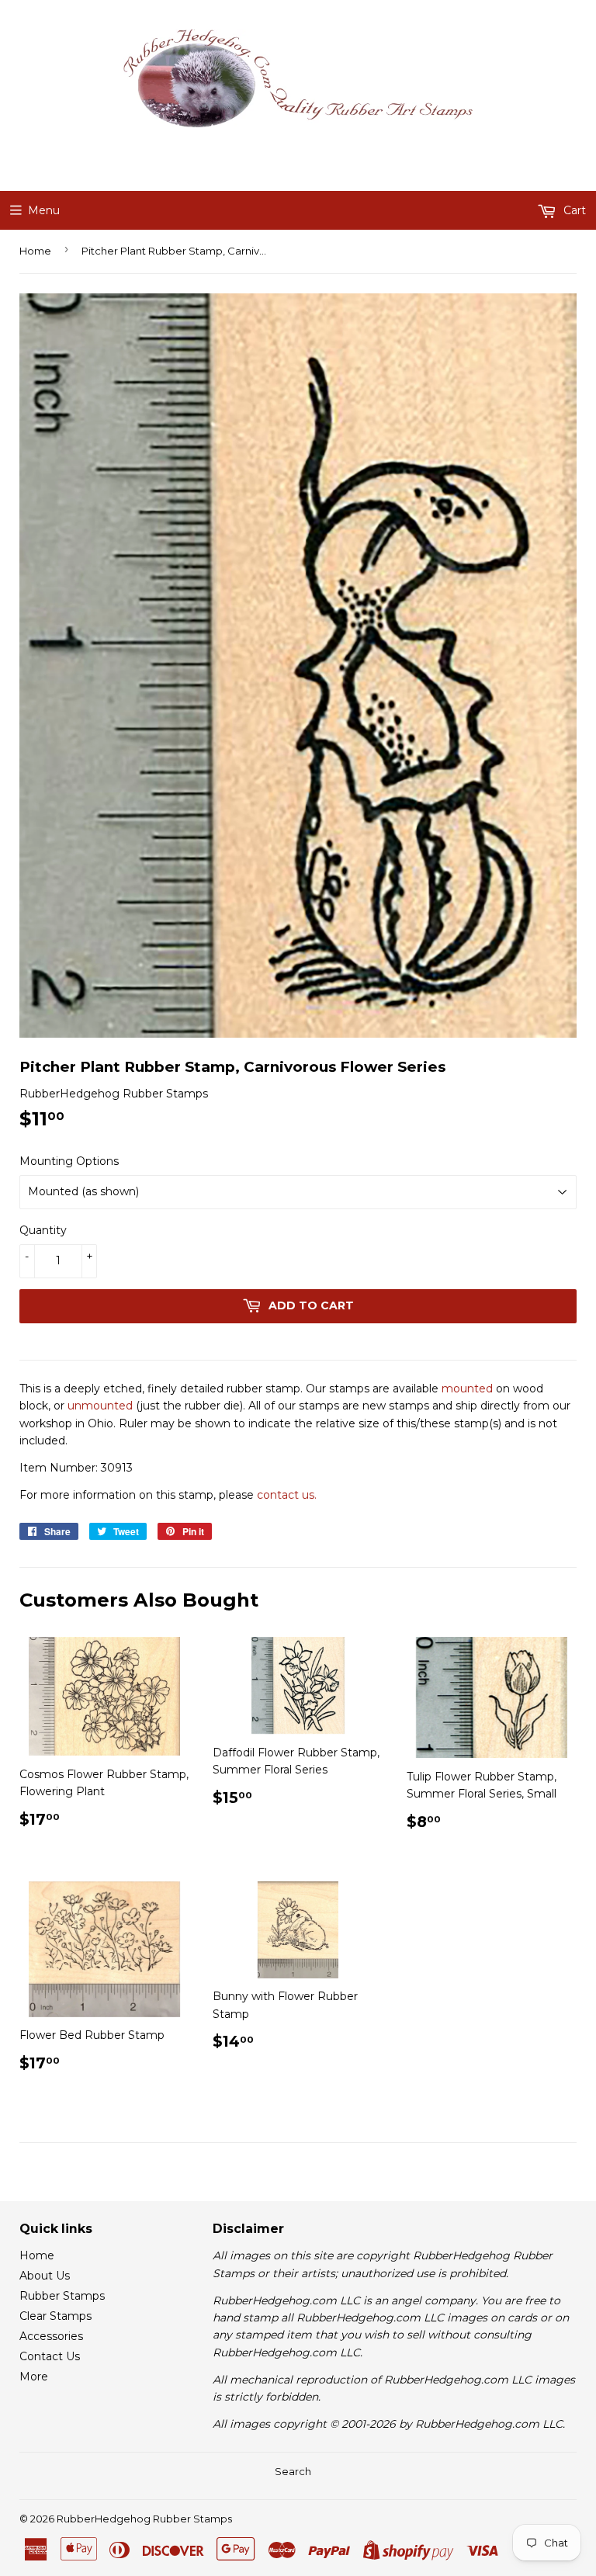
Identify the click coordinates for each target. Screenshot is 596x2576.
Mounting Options (69, 1161)
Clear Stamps (55, 2316)
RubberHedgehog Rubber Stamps (144, 2519)
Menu (44, 210)
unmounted (100, 1406)
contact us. (287, 1495)
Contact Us (50, 2356)
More (34, 2377)
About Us (45, 2276)
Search (293, 2471)
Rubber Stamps (62, 2296)
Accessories (51, 2336)
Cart (573, 210)
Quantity (43, 1230)
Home (35, 251)
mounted (467, 1389)
